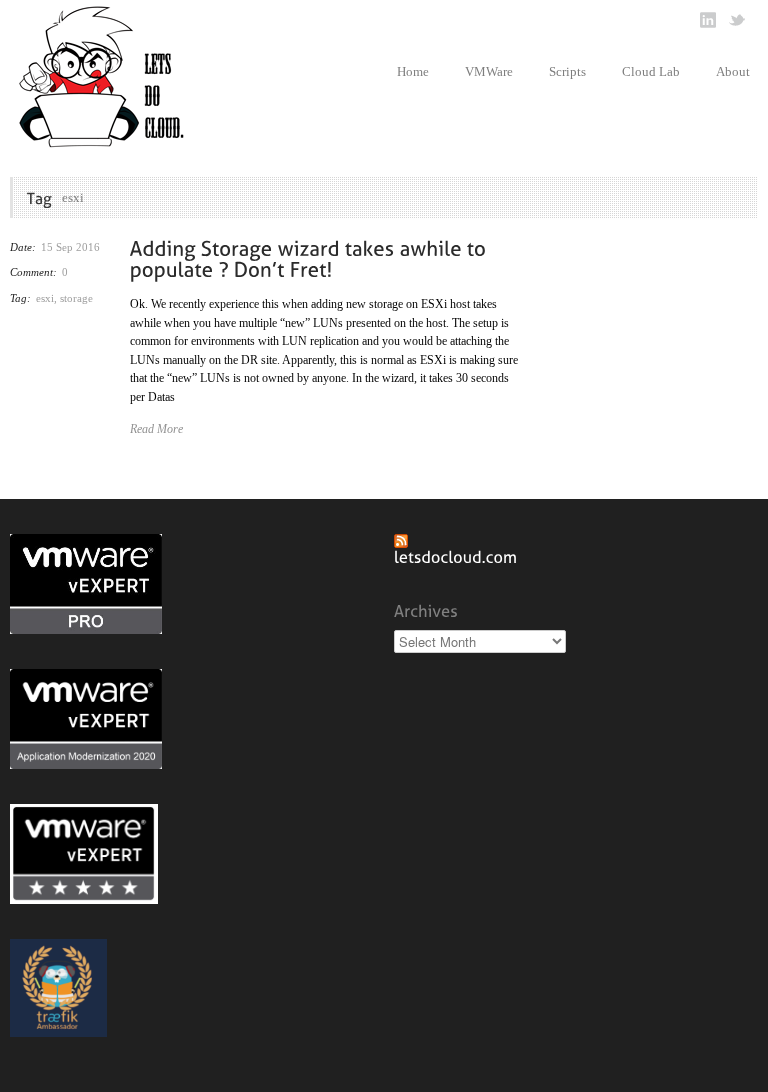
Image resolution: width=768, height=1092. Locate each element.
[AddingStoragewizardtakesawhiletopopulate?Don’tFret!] (311, 257)
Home (413, 71)
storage (76, 298)
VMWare (489, 71)
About (733, 71)
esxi (45, 298)
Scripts (567, 71)
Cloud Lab (651, 71)
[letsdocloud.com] (456, 556)
